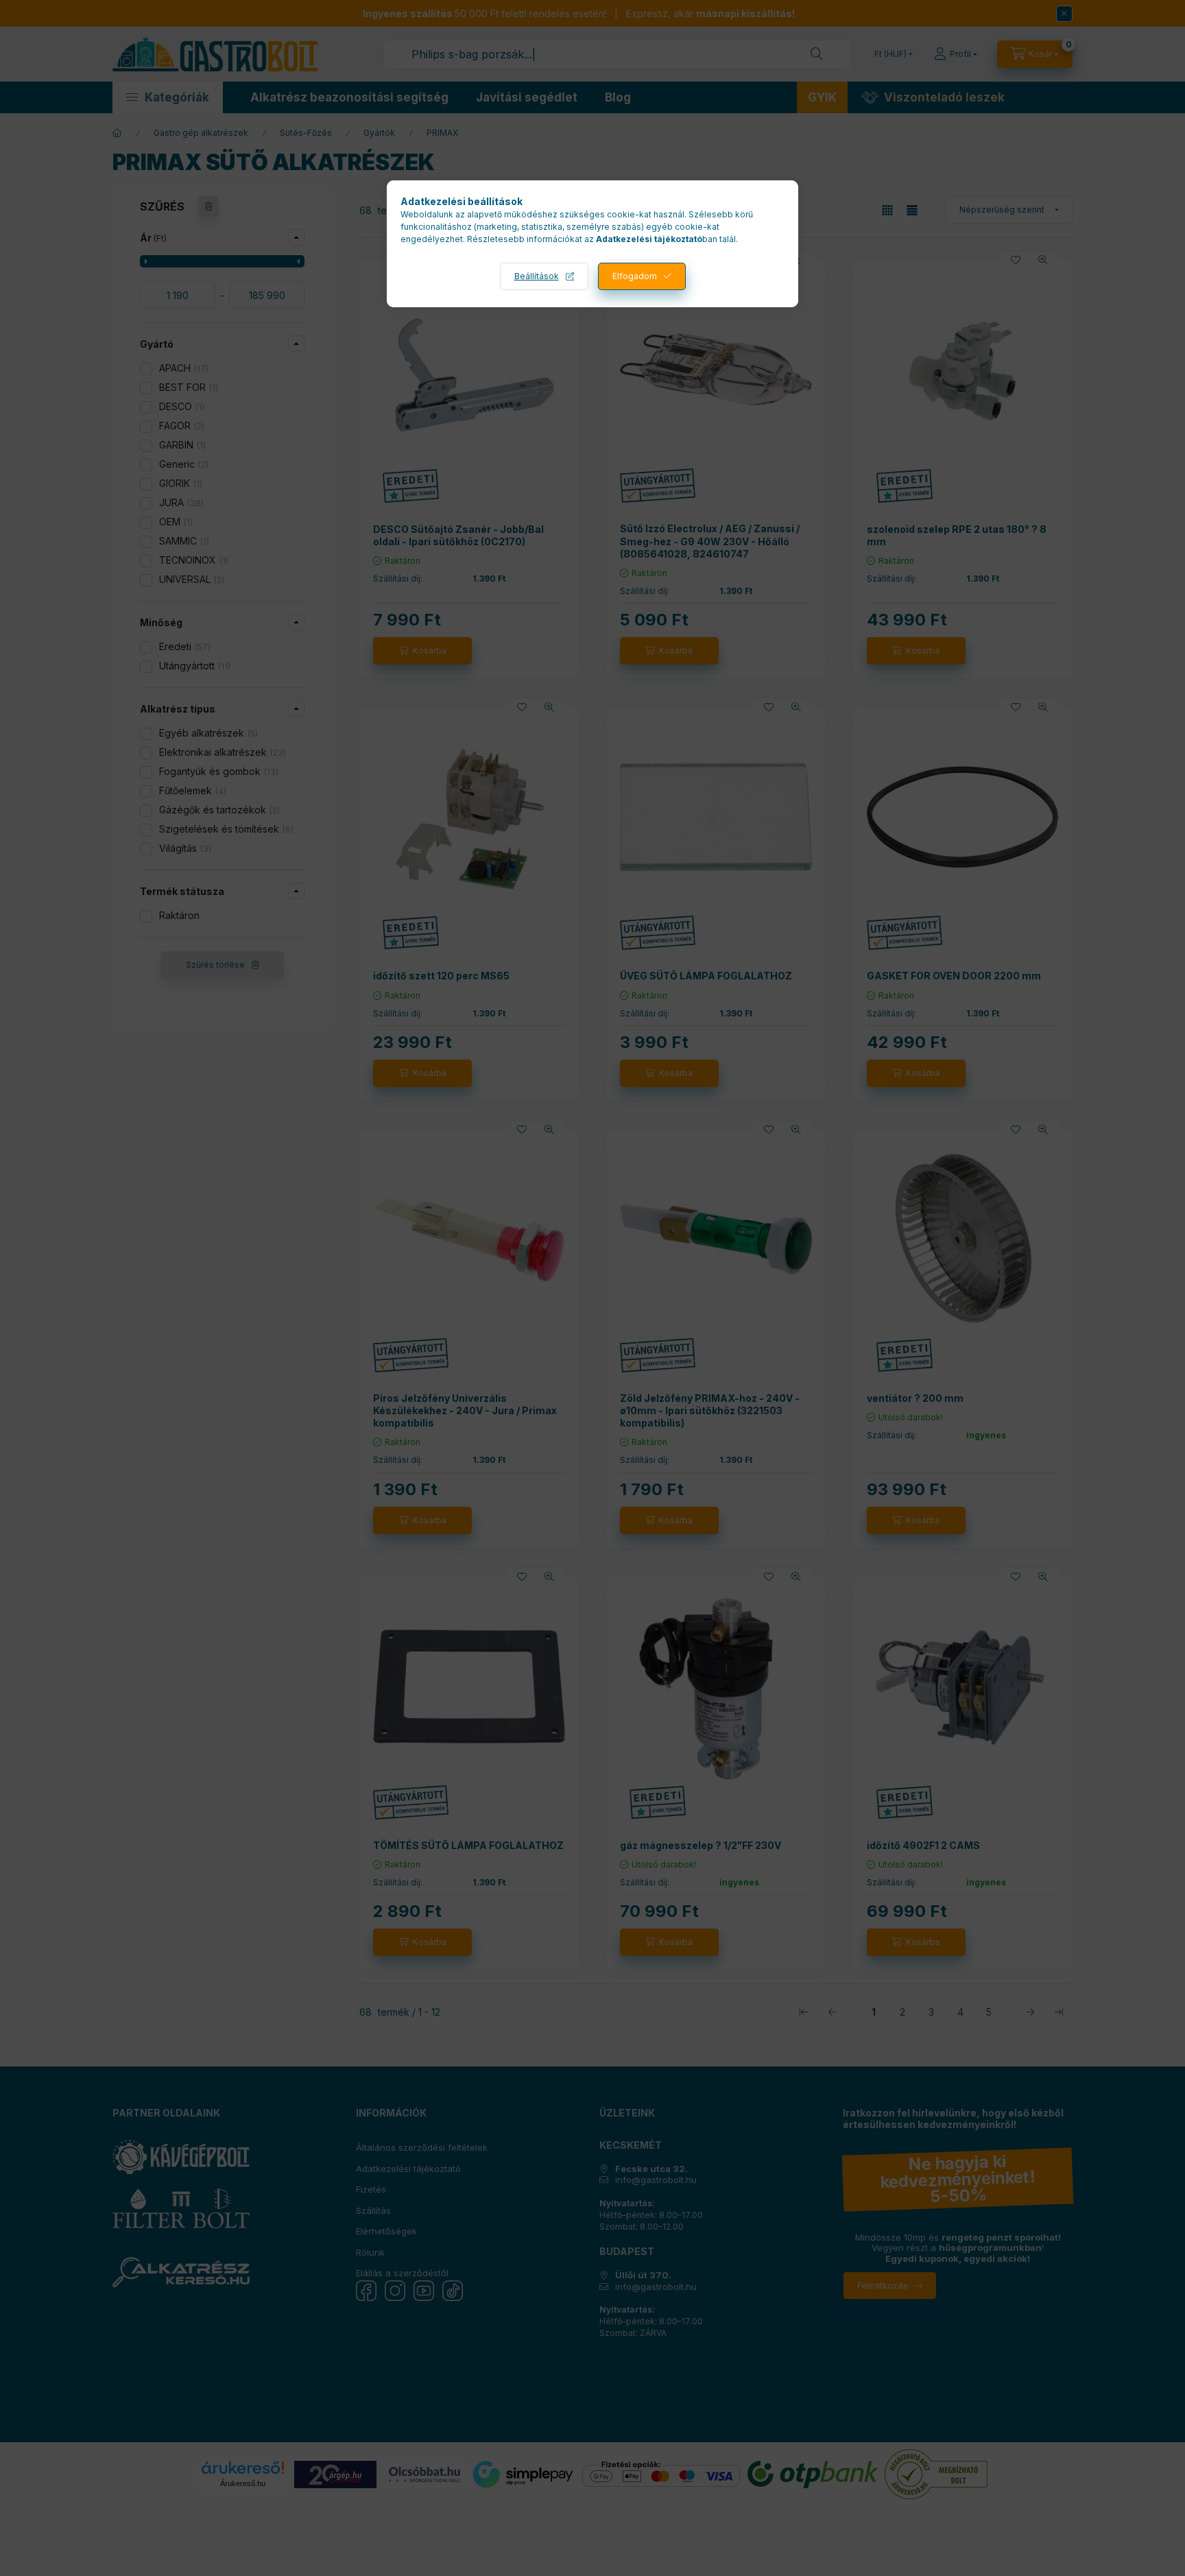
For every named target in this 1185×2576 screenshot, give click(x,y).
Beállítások (537, 276)
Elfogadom (635, 276)
